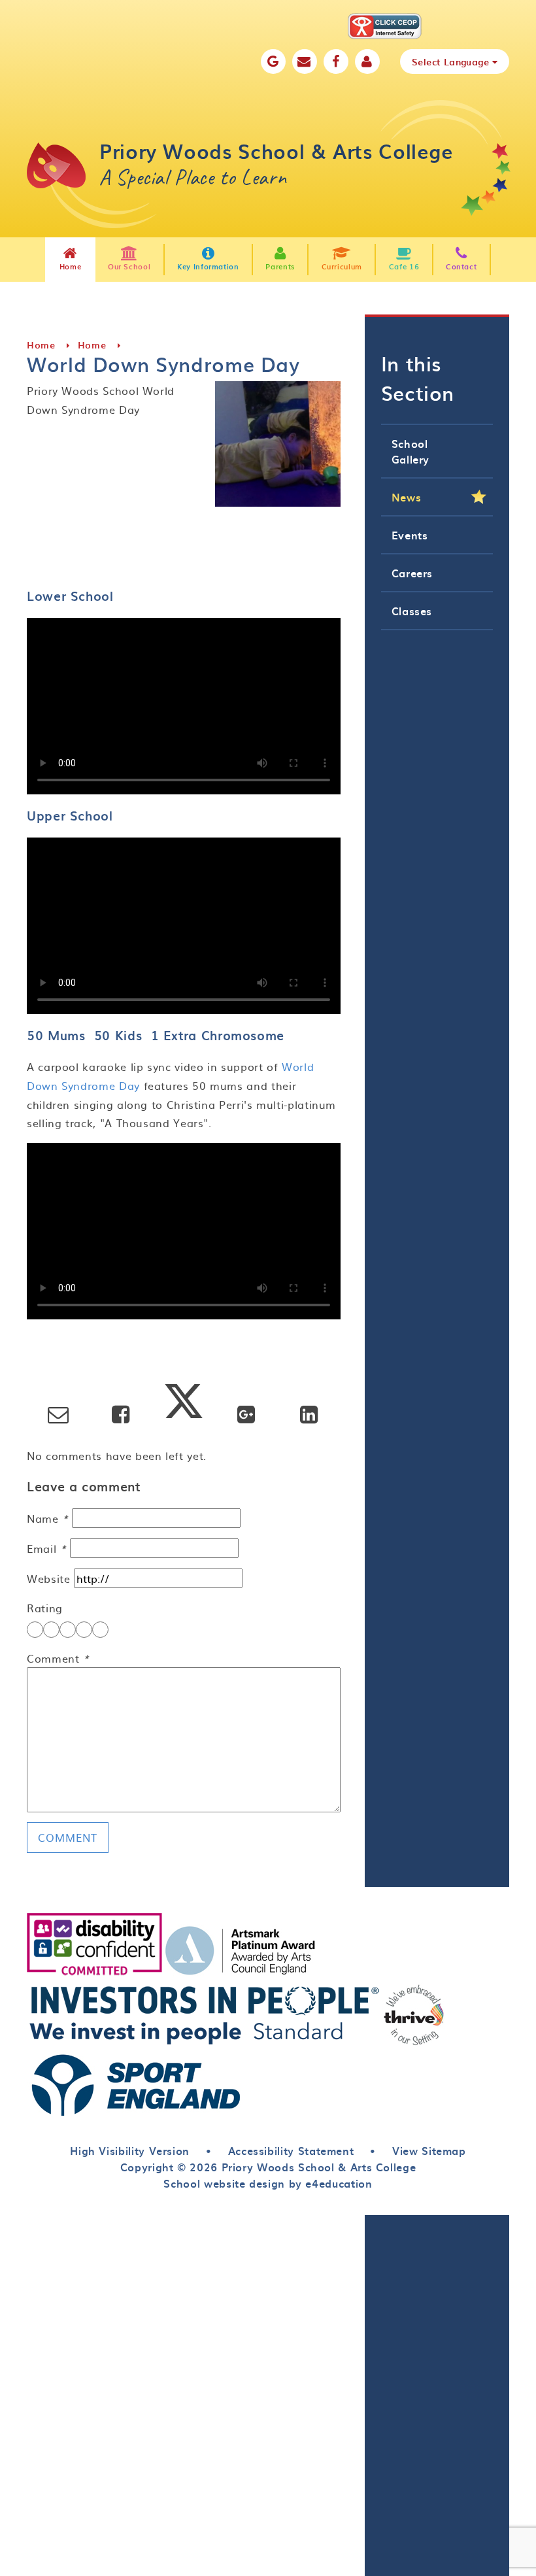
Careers (412, 573)
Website (48, 1578)
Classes (412, 611)
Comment (58, 1658)
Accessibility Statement (291, 2150)
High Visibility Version (130, 2150)
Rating (45, 1608)
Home (41, 345)
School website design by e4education (268, 2183)
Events (410, 535)
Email (46, 1548)
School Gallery (410, 451)
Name (48, 1518)
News (407, 497)
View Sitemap (429, 2150)
